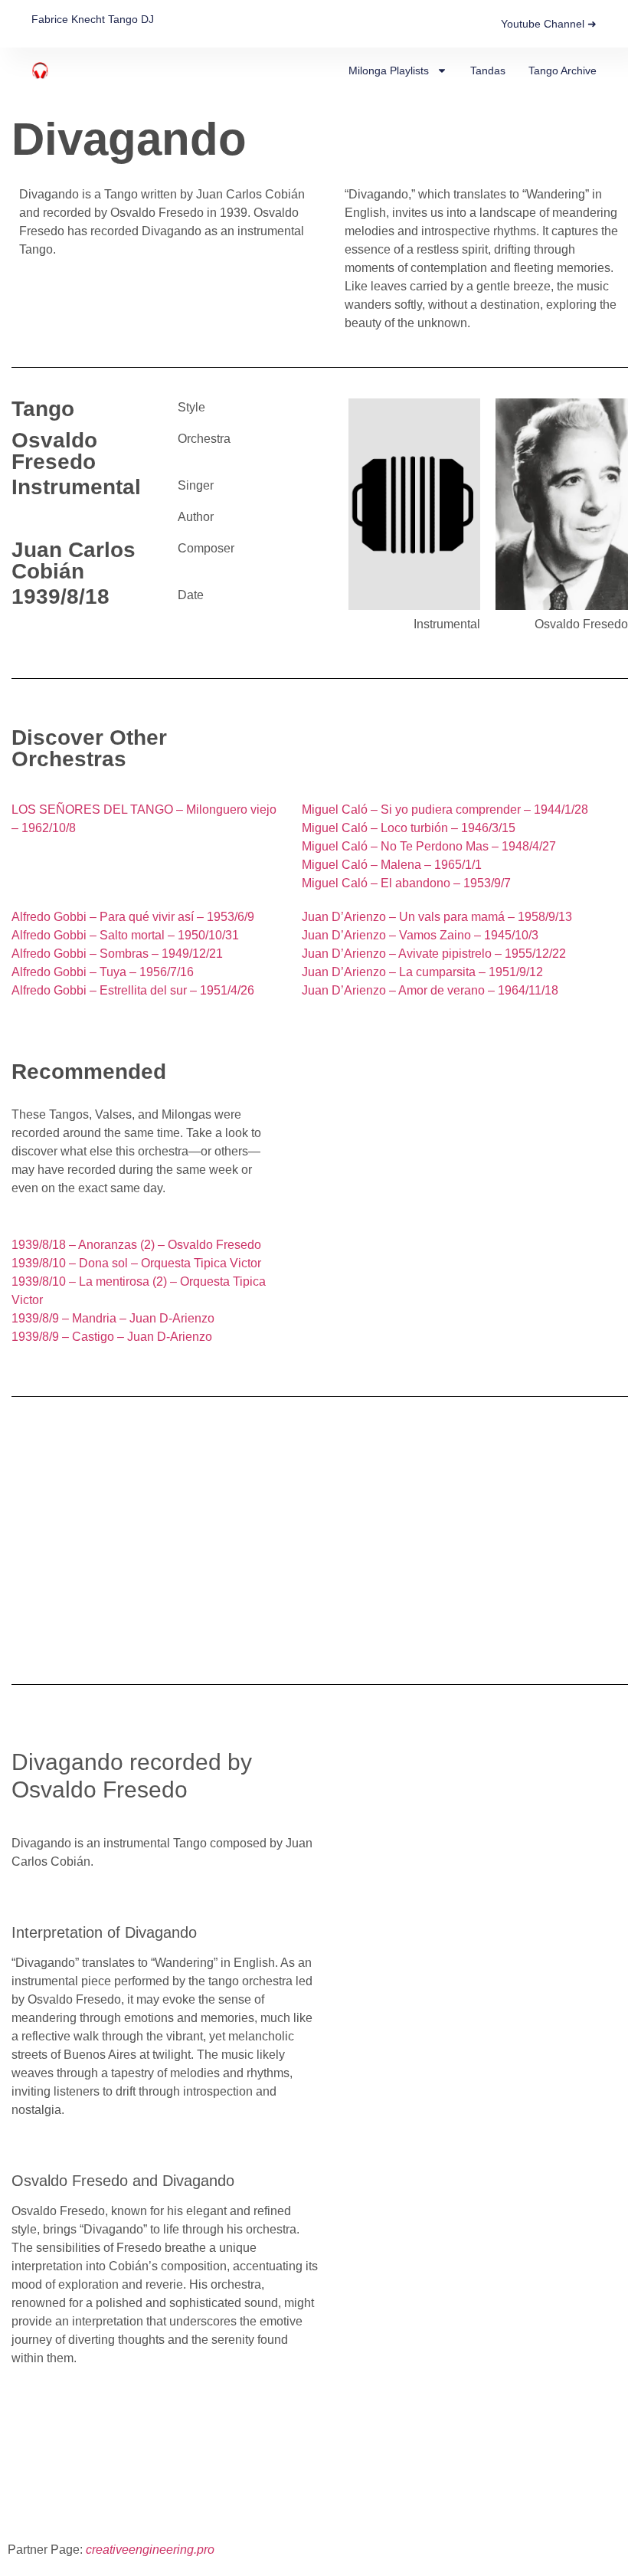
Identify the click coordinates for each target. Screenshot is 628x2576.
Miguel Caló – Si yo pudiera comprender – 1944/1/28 (445, 810)
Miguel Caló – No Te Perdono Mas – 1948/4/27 (429, 846)
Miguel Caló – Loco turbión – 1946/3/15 (409, 828)
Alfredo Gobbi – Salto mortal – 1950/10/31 (125, 935)
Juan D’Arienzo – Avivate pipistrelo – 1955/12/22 (434, 954)
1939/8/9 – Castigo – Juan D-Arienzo (112, 1337)
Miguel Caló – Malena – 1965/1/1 (392, 865)
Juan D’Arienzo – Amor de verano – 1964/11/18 (430, 990)
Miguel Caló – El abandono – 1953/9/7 (406, 883)
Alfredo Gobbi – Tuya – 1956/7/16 (103, 972)
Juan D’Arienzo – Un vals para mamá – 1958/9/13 (437, 917)
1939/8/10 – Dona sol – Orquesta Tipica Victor (136, 1263)
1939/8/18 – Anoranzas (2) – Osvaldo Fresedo (136, 1245)
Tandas (488, 70)
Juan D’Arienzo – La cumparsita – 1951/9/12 (422, 972)
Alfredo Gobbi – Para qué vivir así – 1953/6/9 (133, 917)
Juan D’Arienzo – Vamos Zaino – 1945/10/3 (420, 935)
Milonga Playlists (389, 70)
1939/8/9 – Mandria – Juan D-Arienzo (113, 1318)
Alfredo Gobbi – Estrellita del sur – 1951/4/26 (133, 990)
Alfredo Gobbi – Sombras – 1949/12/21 (117, 954)
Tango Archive (563, 70)
